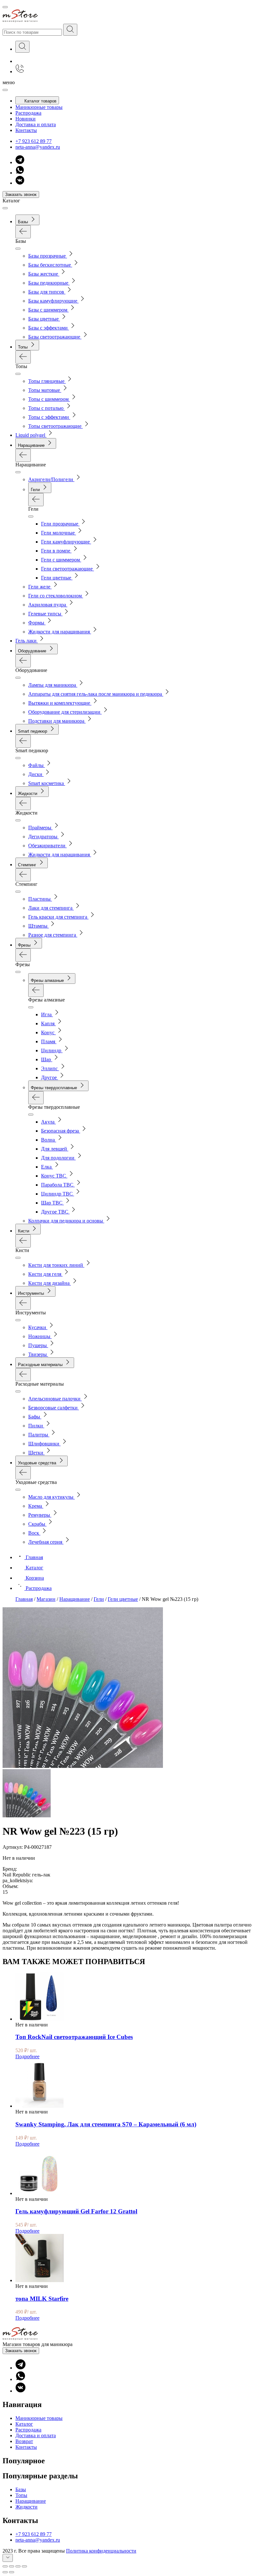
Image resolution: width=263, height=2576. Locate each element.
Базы (21, 2489)
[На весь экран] (18, 2566)
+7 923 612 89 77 (34, 141)
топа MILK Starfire (42, 2299)
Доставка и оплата (36, 124)
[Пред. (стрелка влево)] (5, 2572)
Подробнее (27, 2056)
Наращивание (31, 2501)
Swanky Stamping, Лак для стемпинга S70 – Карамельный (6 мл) (106, 2124)
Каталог (24, 2424)
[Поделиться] (12, 2566)
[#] (70, 30)
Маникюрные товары (39, 107)
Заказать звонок (21, 194)
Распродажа (28, 113)
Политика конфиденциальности (101, 2551)
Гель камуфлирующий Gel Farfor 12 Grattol (76, 2211)
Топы (21, 2495)
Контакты (26, 130)
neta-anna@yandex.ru (38, 147)
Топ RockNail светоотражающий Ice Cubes (74, 2037)
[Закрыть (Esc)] (5, 2566)
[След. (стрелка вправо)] (12, 2572)
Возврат (24, 2441)
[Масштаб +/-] (24, 2566)
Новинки (25, 119)
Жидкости (26, 2507)
